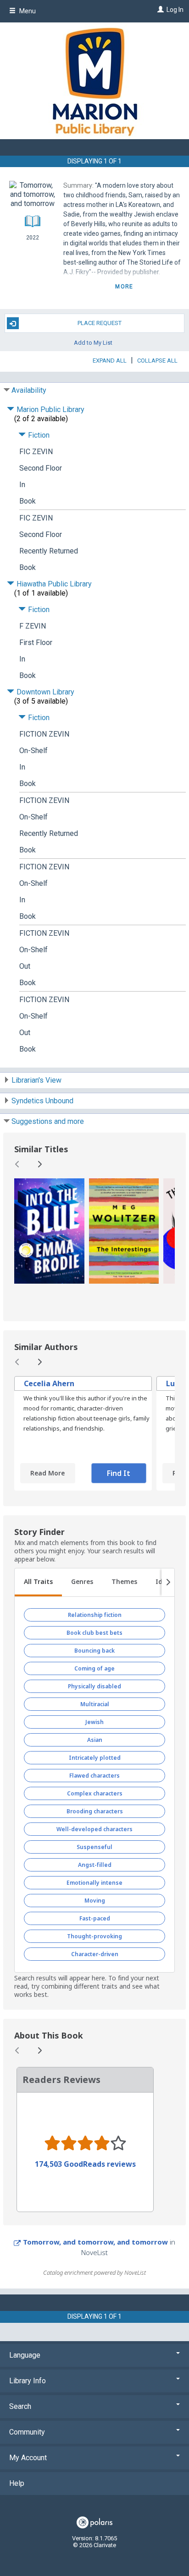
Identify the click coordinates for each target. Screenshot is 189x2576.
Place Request (100, 323)
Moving (95, 1901)
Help (17, 2483)
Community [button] (27, 2432)
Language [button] (25, 2355)
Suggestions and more (48, 1121)
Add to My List (93, 342)
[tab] (38, 1583)
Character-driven (95, 1954)
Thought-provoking (94, 1936)
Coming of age (94, 1668)
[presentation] (49, 1231)
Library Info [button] (28, 2381)
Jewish (94, 1722)
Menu (27, 11)
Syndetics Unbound (42, 1101)
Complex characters (95, 1793)
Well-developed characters (94, 1829)
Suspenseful (94, 1847)
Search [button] (20, 2406)
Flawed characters (94, 1776)
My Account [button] (28, 2458)
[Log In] (159, 10)
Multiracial (95, 1704)
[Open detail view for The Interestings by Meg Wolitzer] (124, 1231)
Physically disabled (94, 1686)
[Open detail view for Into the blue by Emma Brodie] (49, 1231)
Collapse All (157, 361)
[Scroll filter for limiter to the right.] (168, 1583)
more (124, 287)
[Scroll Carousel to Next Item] (39, 1164)
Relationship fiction (95, 1615)
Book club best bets (94, 1633)
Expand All (110, 361)
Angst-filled (95, 1865)
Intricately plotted (95, 1758)
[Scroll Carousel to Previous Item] (17, 1164)
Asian (95, 1740)
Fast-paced (95, 1918)
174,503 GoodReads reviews (85, 2164)
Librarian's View (36, 1080)
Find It (119, 1473)
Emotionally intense (94, 1883)
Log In (175, 10)
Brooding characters (95, 1811)
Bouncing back (94, 1651)
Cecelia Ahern (49, 1383)
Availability (29, 390)
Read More (47, 1473)
